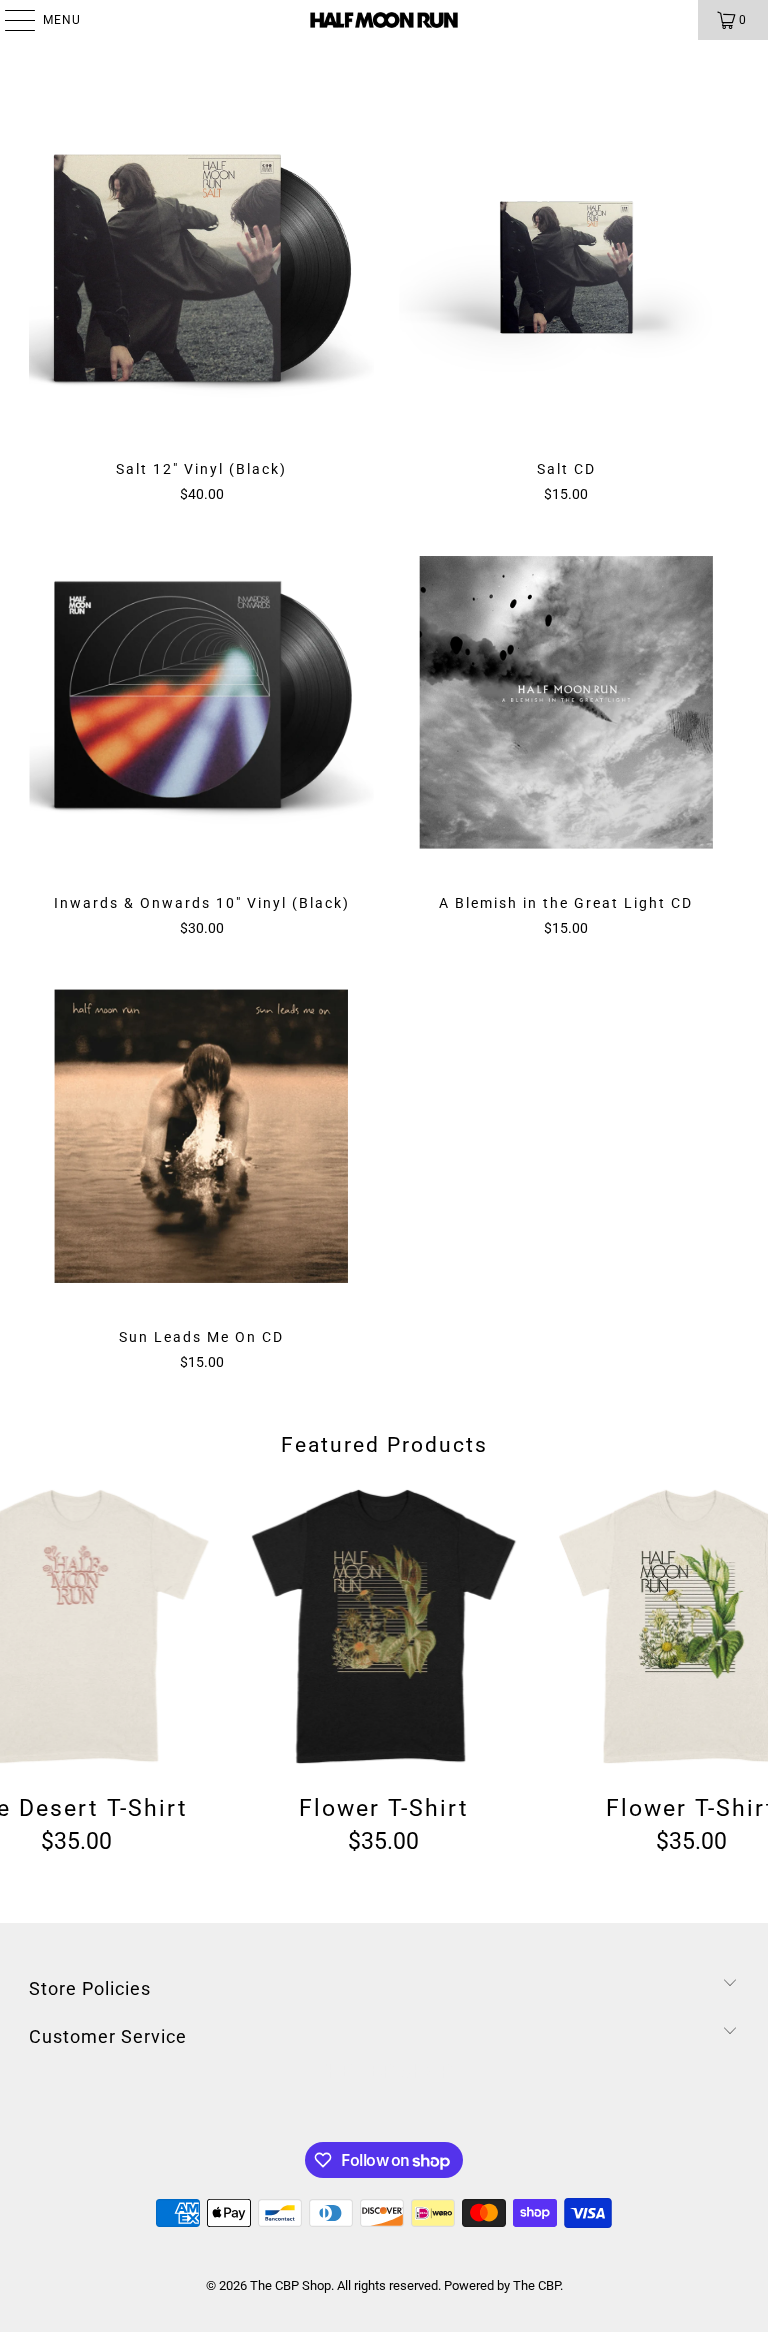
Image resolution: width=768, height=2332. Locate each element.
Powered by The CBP (502, 2285)
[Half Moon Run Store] (384, 20)
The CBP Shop (290, 2285)
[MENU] (10, 20)
